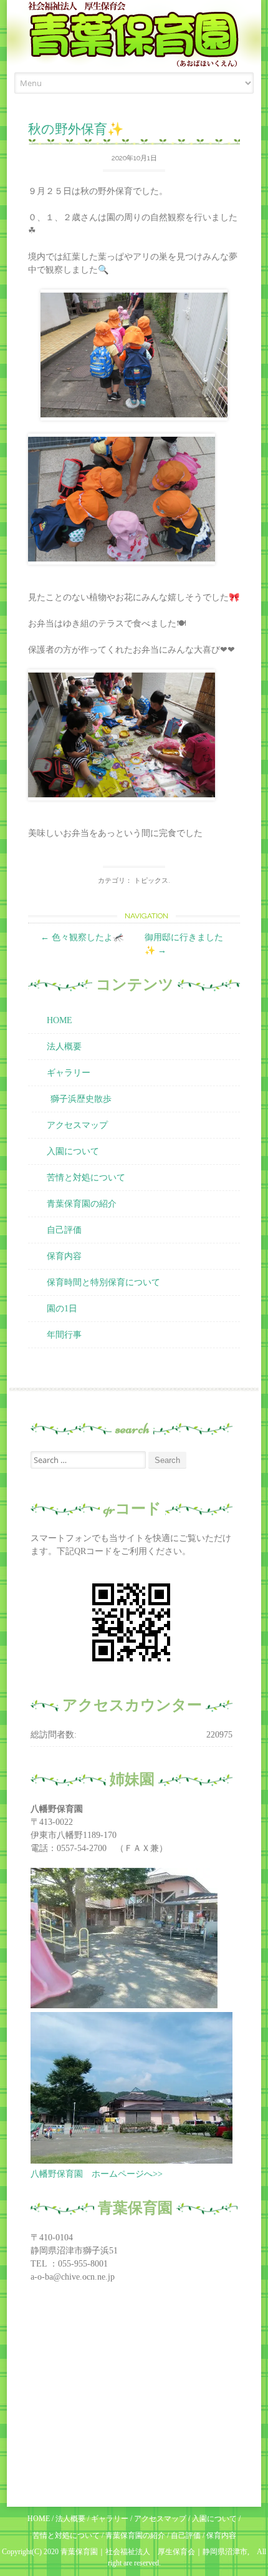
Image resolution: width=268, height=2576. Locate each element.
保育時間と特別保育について (103, 1282)
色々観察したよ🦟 (82, 937)
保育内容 (64, 1256)
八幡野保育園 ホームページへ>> (97, 2174)
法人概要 (64, 1047)
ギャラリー (69, 1073)
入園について (73, 1151)
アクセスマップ (77, 1125)
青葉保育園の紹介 (82, 1204)
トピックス (151, 881)
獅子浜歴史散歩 (81, 1099)
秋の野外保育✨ (76, 129)
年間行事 (64, 1335)
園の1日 (62, 1309)
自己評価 (64, 1230)
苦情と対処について (86, 1178)
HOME (60, 1020)
